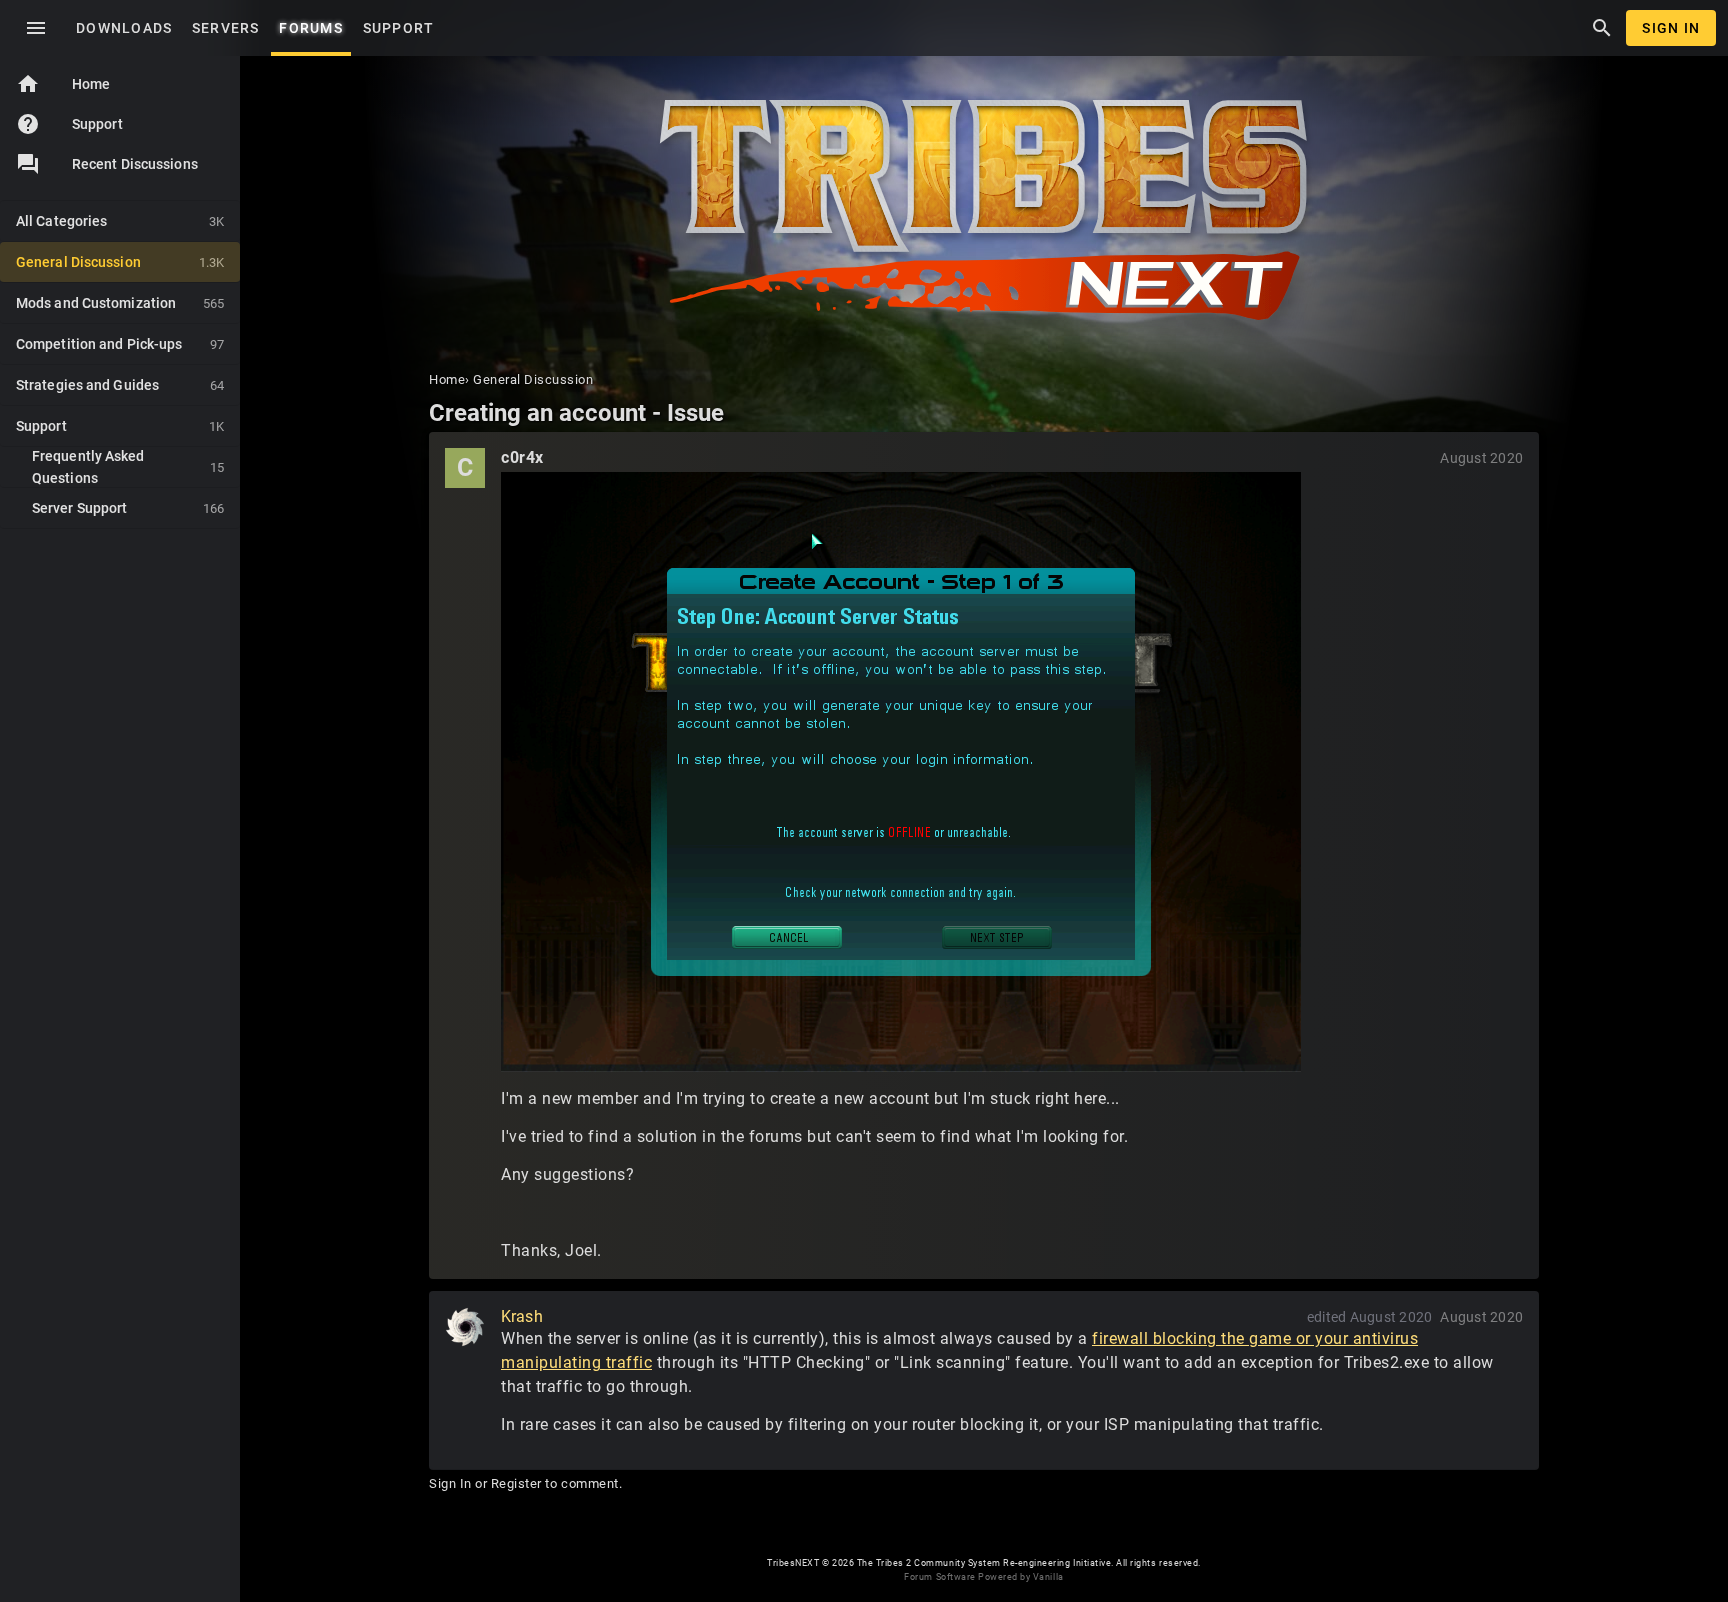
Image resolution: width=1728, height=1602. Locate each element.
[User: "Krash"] (465, 1327)
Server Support (128, 508)
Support (69, 124)
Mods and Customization (120, 303)
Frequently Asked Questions (128, 467)
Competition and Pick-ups (120, 344)
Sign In (1671, 28)
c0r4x (522, 457)
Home (63, 84)
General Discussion (120, 262)
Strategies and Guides (120, 385)
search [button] (1602, 28)
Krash (522, 1316)
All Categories (120, 221)
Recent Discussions (135, 164)
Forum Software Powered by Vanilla (983, 1577)
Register (516, 1483)
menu (36, 28)
